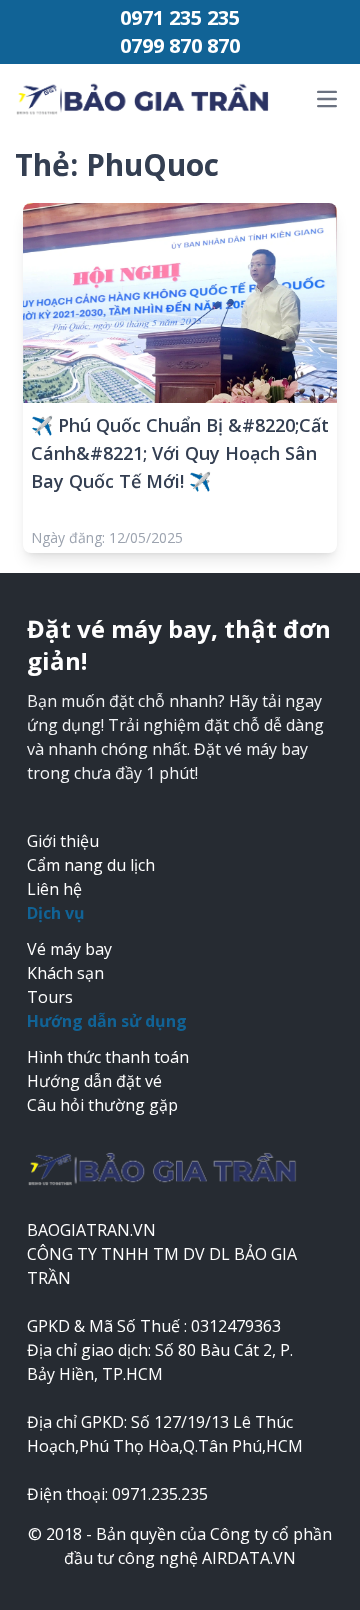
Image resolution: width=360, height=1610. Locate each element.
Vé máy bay (69, 949)
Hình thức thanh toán (108, 1057)
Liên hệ (54, 889)
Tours (50, 997)
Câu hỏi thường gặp (102, 1105)
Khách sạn (65, 973)
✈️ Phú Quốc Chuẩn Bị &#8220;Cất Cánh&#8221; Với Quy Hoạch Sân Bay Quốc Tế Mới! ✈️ (180, 453)
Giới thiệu (63, 841)
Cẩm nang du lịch (91, 865)
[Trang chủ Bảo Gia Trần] (148, 99)
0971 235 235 (180, 17)
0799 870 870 (180, 45)
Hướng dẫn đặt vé (94, 1081)
